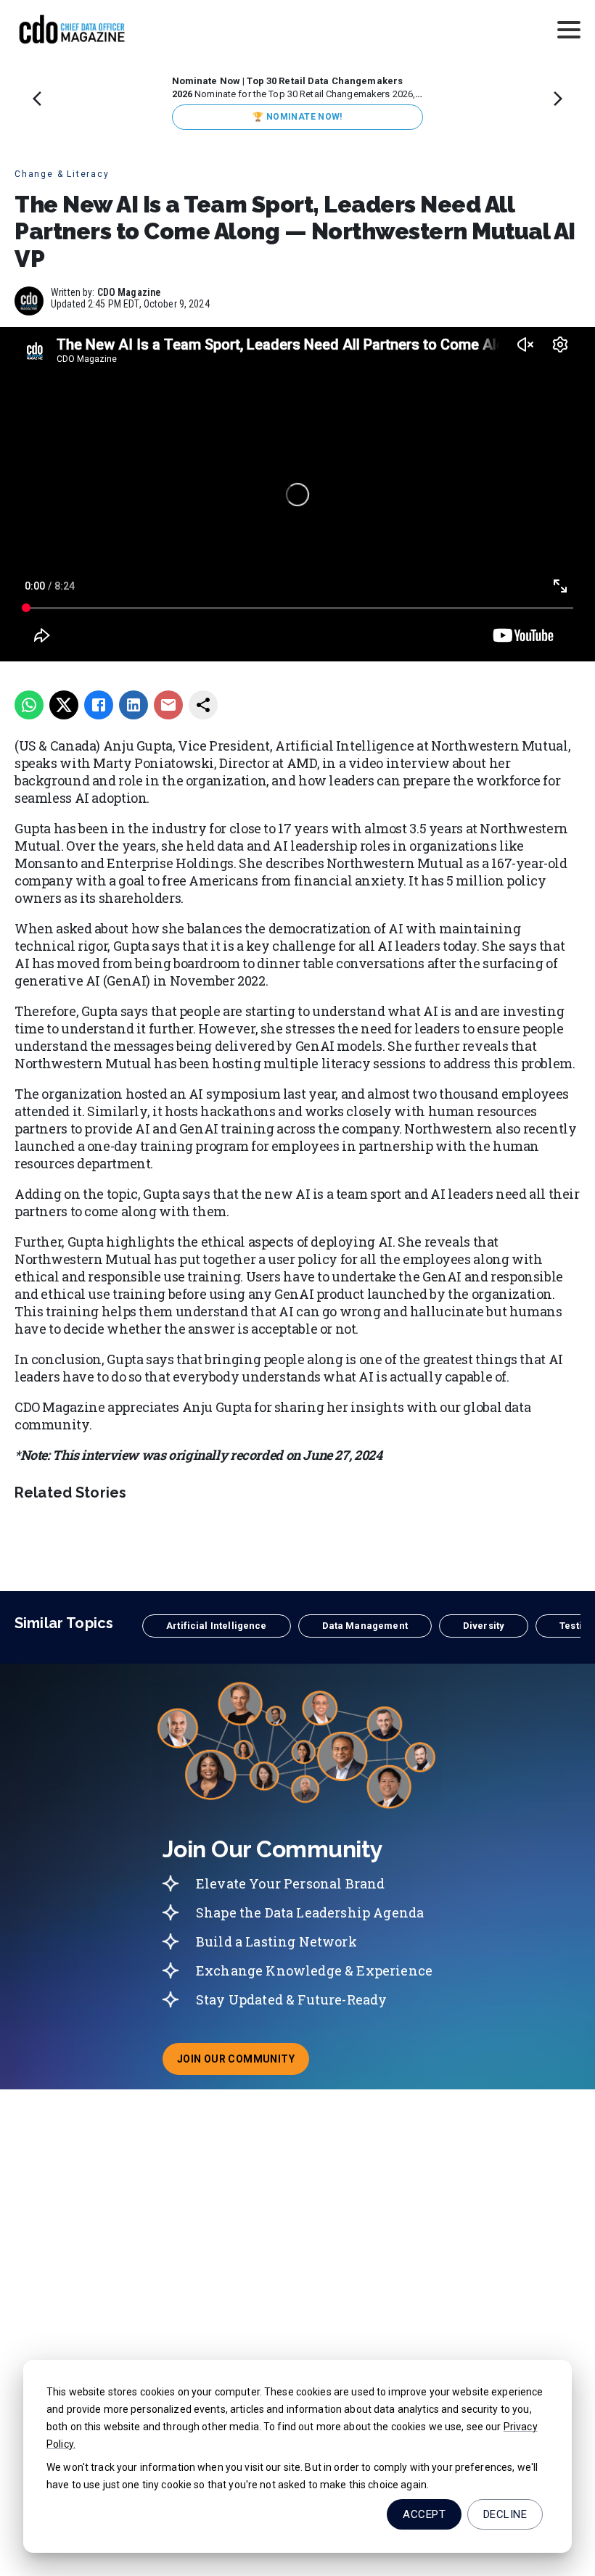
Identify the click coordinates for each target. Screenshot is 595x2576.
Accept (424, 2514)
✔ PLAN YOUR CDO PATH (298, 117)
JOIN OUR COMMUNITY (243, 2063)
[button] (216, 1626)
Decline (505, 2514)
